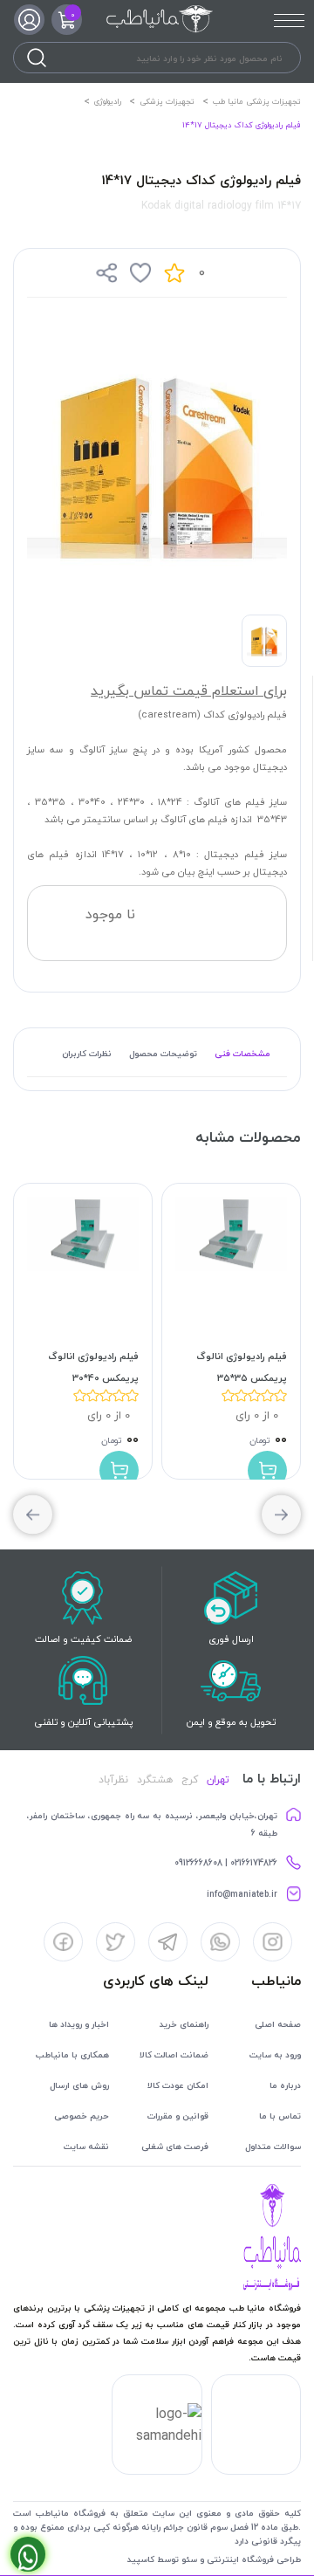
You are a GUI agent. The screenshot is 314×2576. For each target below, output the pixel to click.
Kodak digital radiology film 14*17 (221, 206)
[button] (33, 1515)
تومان (260, 1440)
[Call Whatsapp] (28, 2554)
